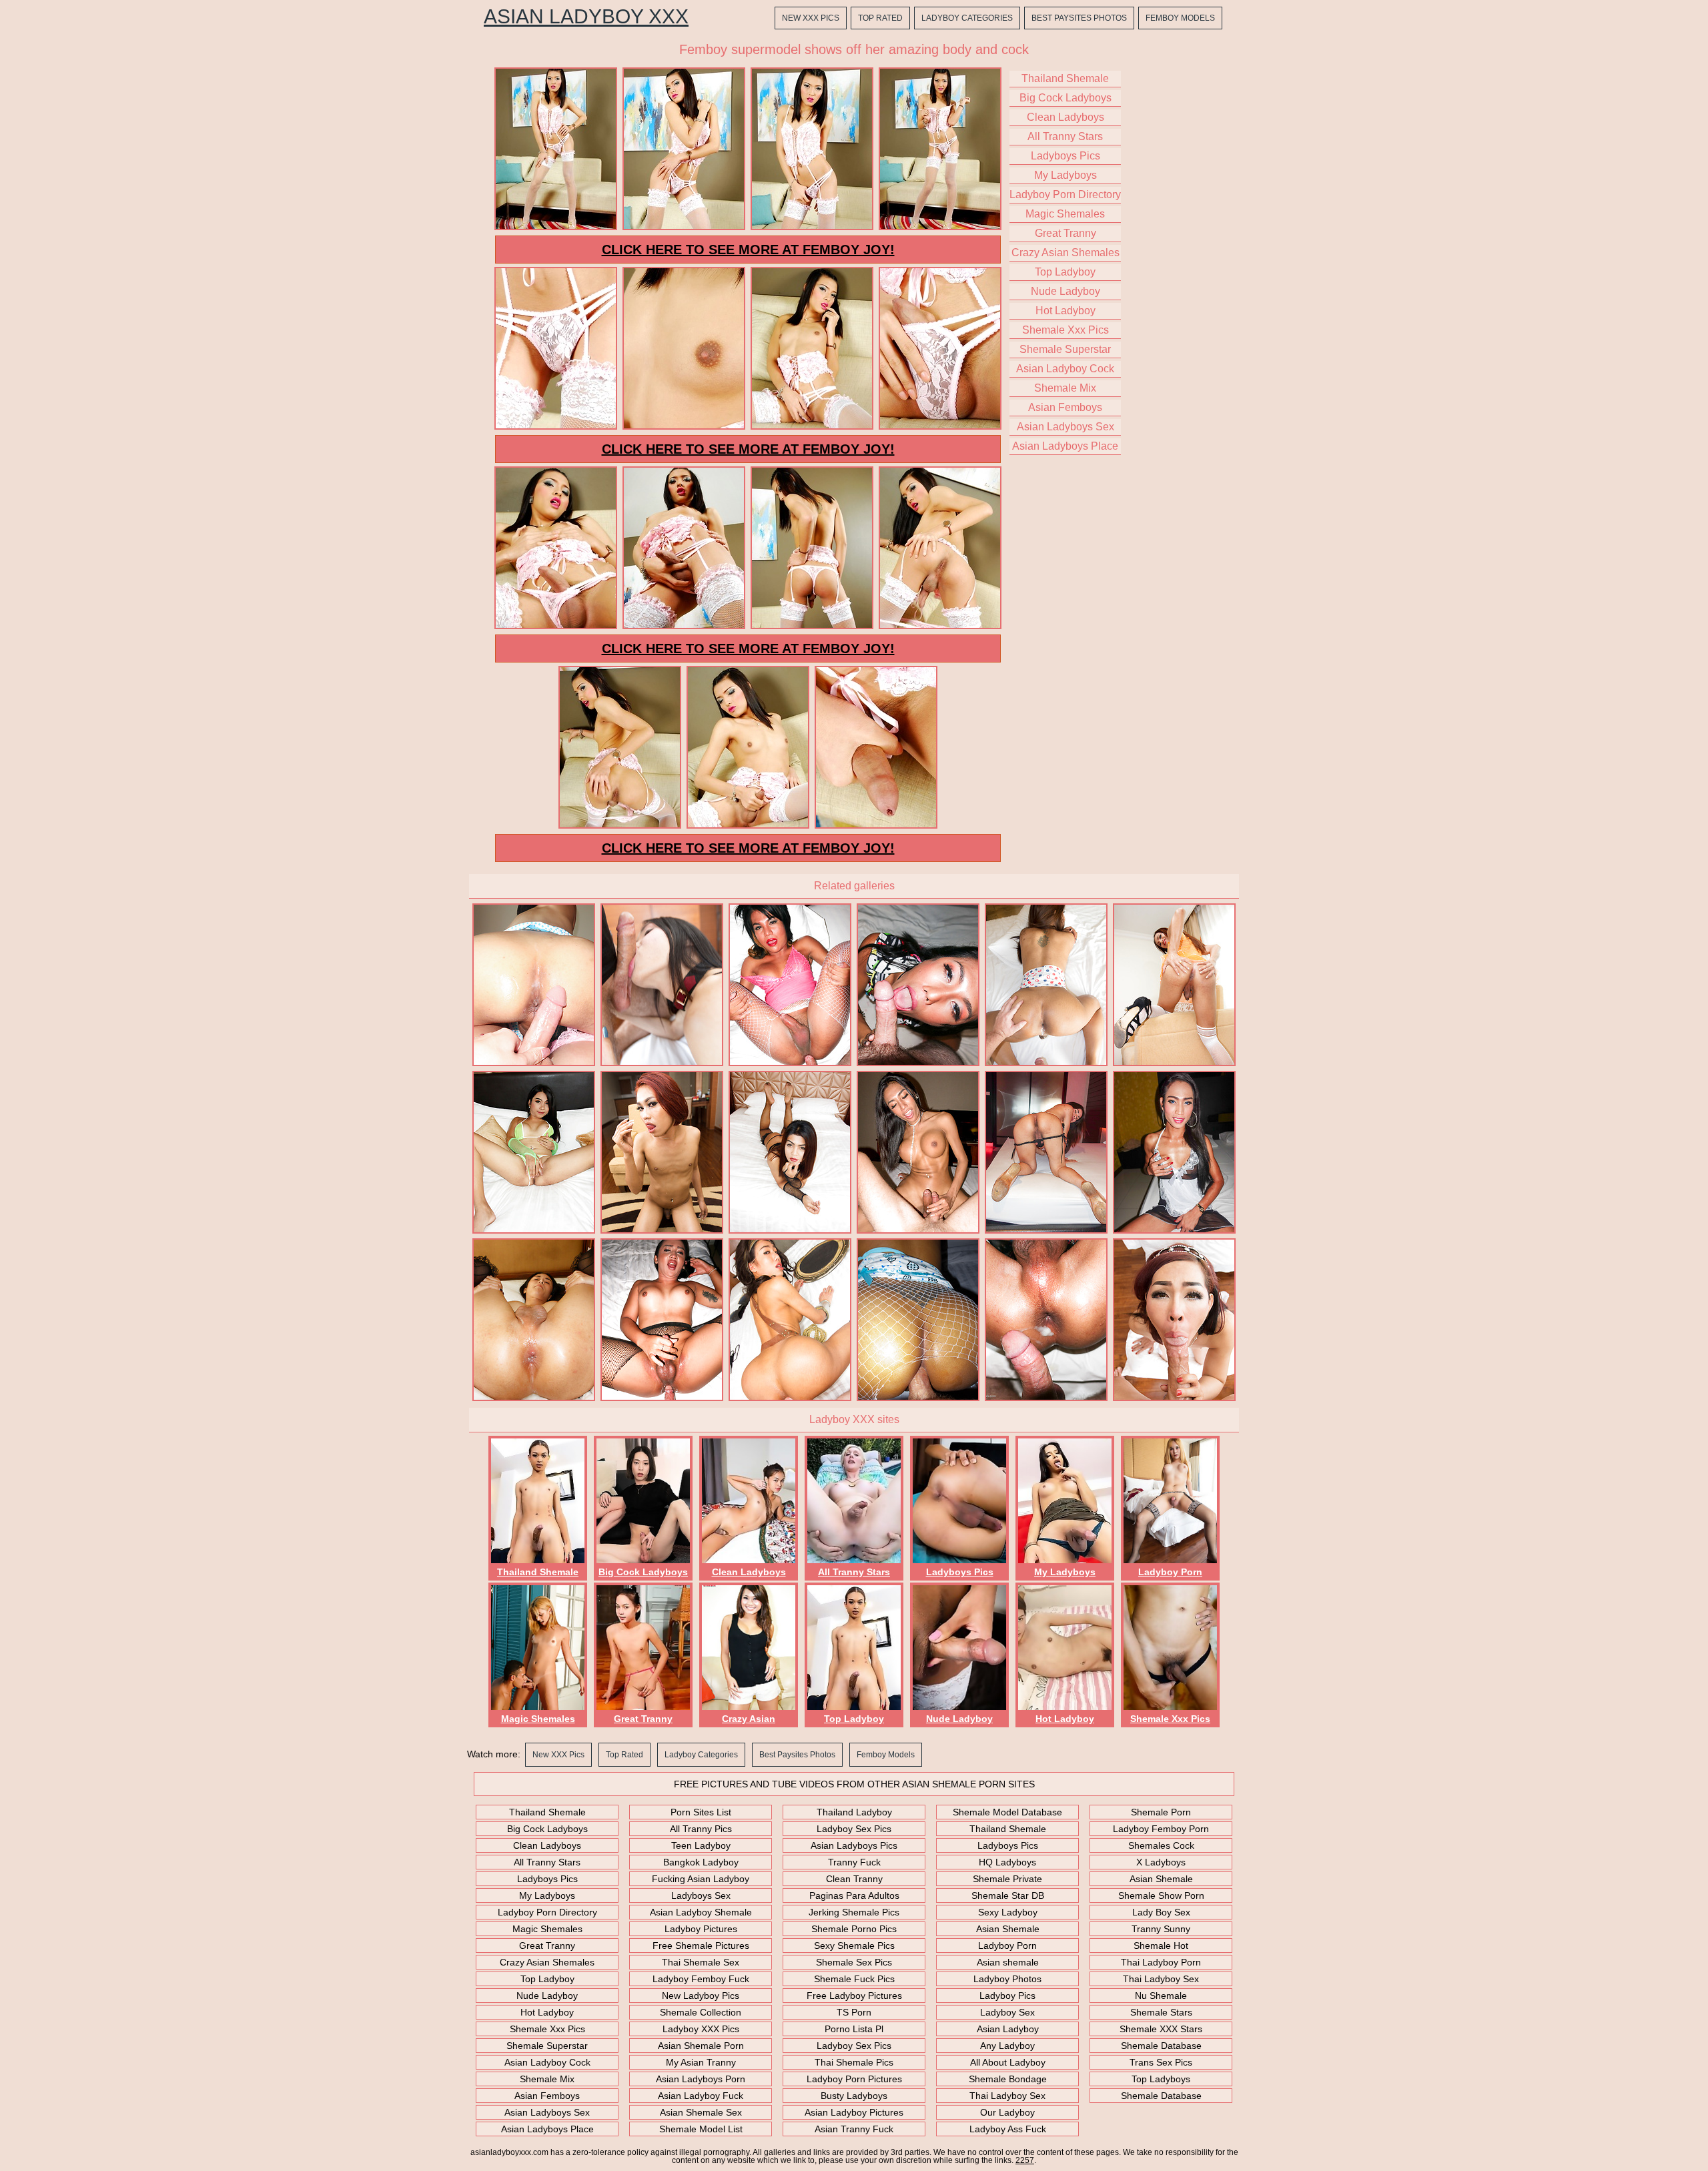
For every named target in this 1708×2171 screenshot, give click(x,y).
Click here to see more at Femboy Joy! (748, 250)
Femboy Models (1180, 18)
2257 (1025, 2160)
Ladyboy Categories (967, 18)
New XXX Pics (811, 18)
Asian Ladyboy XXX (586, 17)
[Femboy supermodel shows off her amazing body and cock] (556, 228)
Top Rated (880, 18)
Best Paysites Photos (1079, 18)
